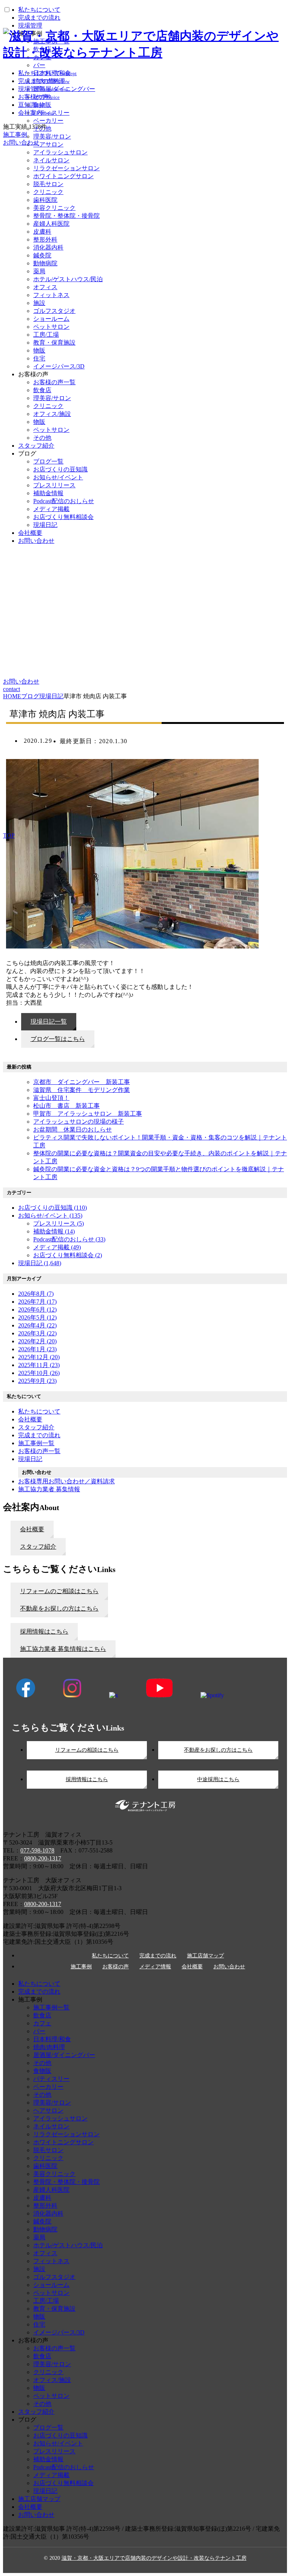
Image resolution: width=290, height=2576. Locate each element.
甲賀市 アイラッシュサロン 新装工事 (88, 1114)
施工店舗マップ (205, 1956)
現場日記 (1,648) (40, 1263)
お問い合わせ (36, 541)
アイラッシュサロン (60, 152)
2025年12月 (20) (39, 1357)
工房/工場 (46, 335)
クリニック (48, 192)
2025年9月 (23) (37, 1381)
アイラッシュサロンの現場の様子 (79, 1122)
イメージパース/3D (59, 366)
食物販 (42, 2071)
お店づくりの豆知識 (60, 469)
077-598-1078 (37, 1850)
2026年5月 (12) (37, 1317)
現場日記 (45, 525)
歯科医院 (45, 200)
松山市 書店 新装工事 (66, 1106)
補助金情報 (48, 493)
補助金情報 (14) (54, 1231)
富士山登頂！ (51, 1098)
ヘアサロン (48, 2110)
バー (39, 2031)
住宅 (39, 358)
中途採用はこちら (218, 1779)
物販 (39, 350)
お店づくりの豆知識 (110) (52, 1208)
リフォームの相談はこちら (87, 1750)
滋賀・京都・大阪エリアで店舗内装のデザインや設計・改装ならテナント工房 (154, 2558)
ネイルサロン (51, 160)
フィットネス (51, 295)
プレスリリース (54, 485)
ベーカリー (48, 2087)
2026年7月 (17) (37, 1302)
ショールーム (51, 319)
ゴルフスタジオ (54, 311)
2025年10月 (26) (39, 1373)
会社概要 (30, 533)
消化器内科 (48, 247)
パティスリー (51, 2079)
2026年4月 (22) (37, 1325)
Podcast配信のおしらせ (64, 501)
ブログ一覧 (48, 461)
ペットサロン (51, 327)
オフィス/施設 (52, 414)
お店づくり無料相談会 (63, 517)
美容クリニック (54, 208)
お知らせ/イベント (58, 477)
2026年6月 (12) (37, 1310)
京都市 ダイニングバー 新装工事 (82, 1082)
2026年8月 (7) (36, 1294)
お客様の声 (116, 1967)
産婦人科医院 (51, 224)
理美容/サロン (52, 398)
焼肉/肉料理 (49, 2047)
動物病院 (45, 263)
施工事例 (81, 1967)
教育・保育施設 (54, 343)
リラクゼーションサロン (66, 168)
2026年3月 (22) (37, 1333)
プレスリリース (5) (59, 1223)
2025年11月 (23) (39, 1365)
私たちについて (110, 1956)
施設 (39, 303)
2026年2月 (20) (37, 1341)
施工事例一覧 (51, 2007)
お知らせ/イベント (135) (50, 1216)
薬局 (39, 271)
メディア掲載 (51, 509)
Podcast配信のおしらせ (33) (69, 1239)
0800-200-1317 (43, 1858)
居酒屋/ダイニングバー (64, 2055)
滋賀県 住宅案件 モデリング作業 (82, 1090)
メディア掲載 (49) (57, 1247)
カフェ (42, 2023)
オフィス (45, 287)
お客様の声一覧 (54, 382)
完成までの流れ (158, 1956)
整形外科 (45, 239)
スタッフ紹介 (36, 446)
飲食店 (42, 390)
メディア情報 (155, 1967)
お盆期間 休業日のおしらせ (72, 1129)
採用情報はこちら (87, 1779)
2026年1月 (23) (37, 1349)
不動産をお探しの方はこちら (218, 1750)
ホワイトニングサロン (63, 176)
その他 (42, 438)
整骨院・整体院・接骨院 (66, 216)
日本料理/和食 (52, 2039)
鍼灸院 (42, 255)
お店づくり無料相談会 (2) (68, 1255)
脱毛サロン (48, 184)
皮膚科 (42, 232)
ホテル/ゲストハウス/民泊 (68, 279)
